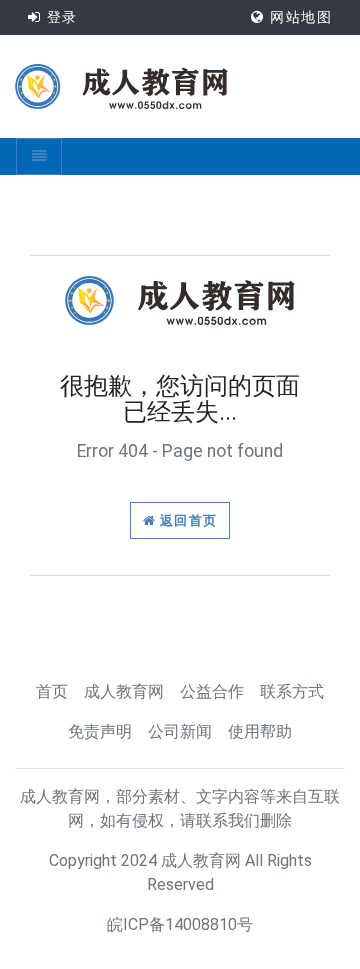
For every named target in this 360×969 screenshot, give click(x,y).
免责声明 (100, 731)
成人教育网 (124, 691)
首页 (52, 691)
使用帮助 (260, 731)
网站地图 (298, 17)
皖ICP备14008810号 (180, 924)
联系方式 (292, 691)
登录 (59, 17)
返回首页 (186, 520)
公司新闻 (180, 731)
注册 (57, 52)
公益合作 (212, 691)
